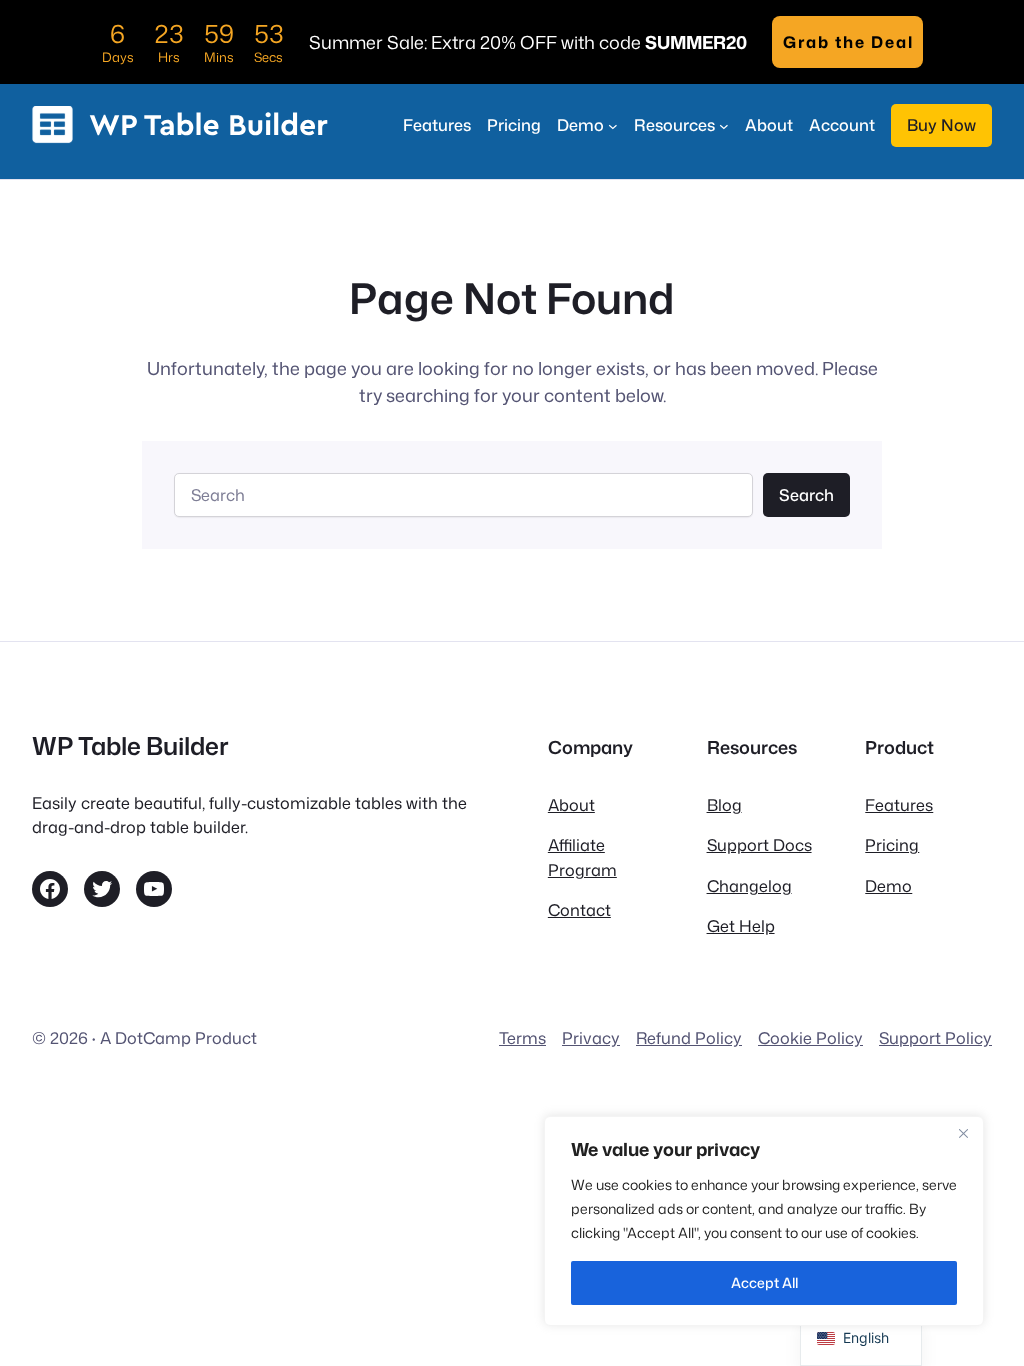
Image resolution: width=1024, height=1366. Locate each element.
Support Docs (759, 844)
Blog (724, 804)
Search (806, 494)
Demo (888, 885)
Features (899, 804)
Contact (579, 909)
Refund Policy (689, 1037)
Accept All (764, 1282)
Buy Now (941, 124)
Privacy (591, 1037)
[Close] (963, 1133)
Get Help (741, 925)
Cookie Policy (810, 1037)
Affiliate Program (582, 856)
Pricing (892, 844)
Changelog (749, 885)
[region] (764, 1221)
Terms (522, 1037)
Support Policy (935, 1037)
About (571, 804)
